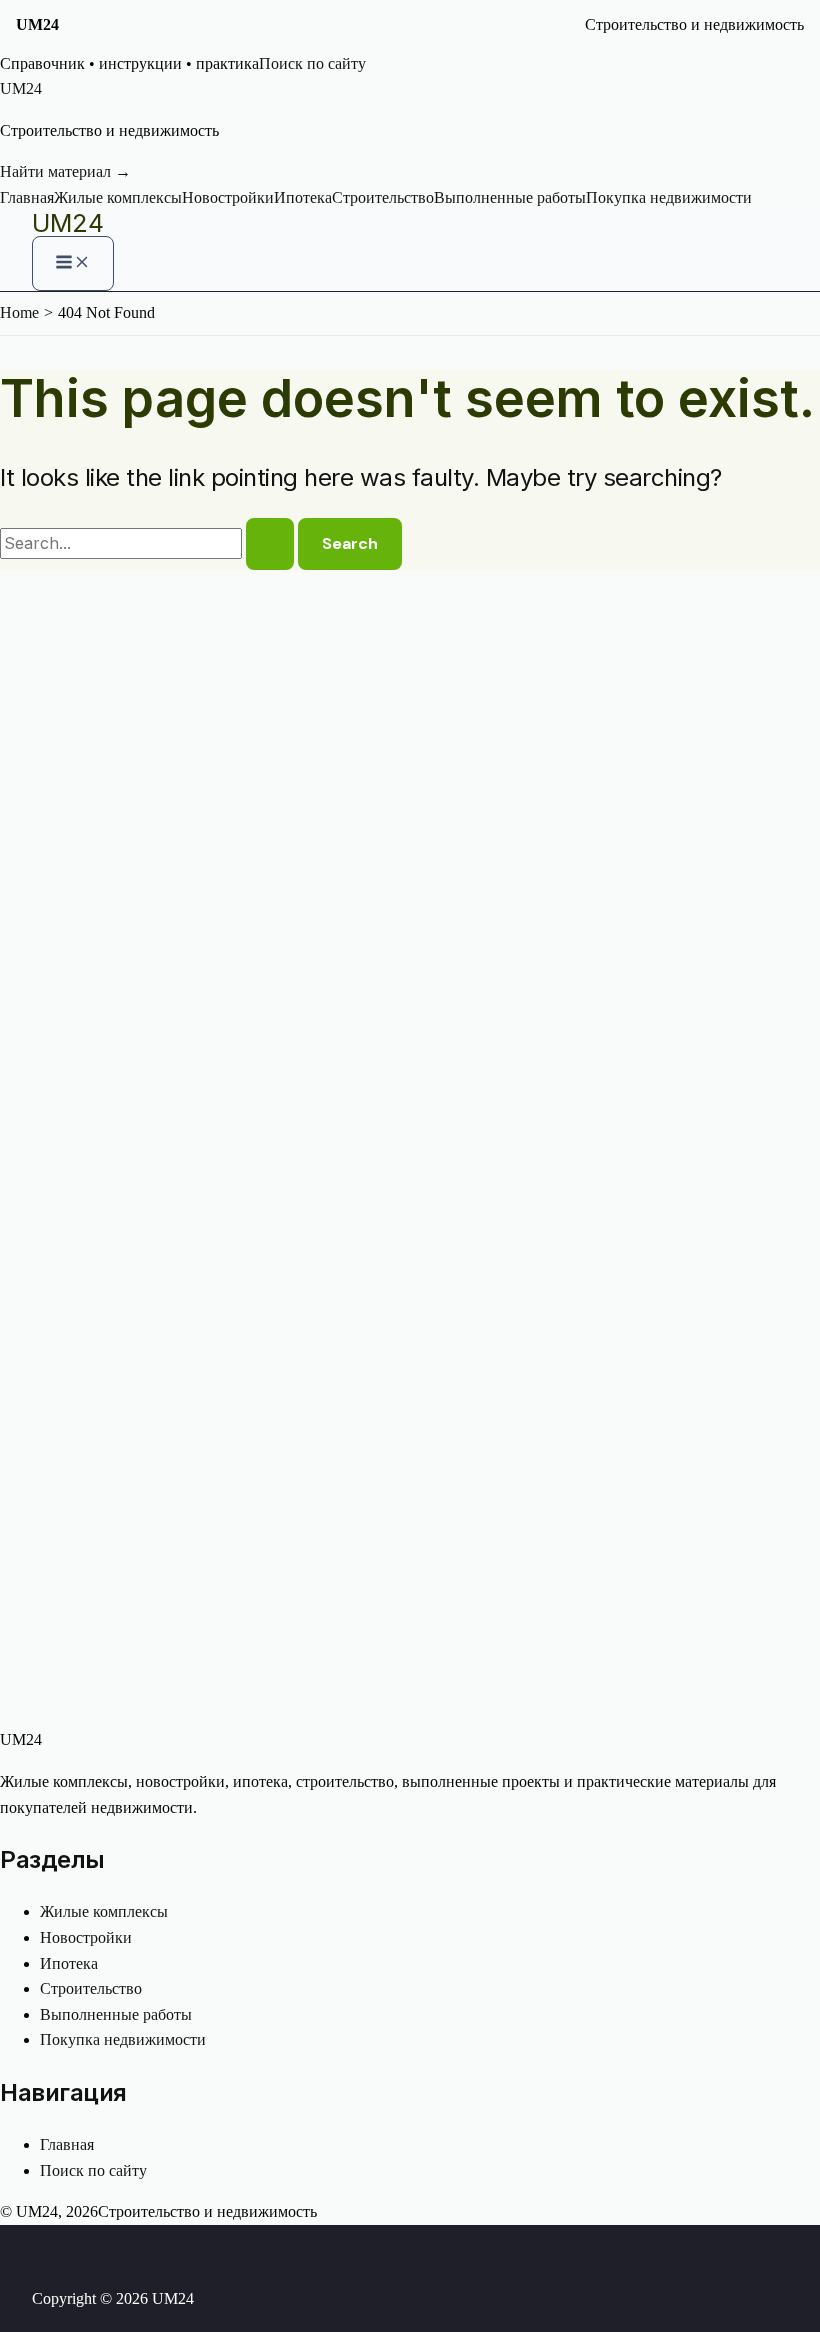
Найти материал (65, 171)
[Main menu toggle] (73, 263)
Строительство (383, 197)
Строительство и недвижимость (694, 24)
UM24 (68, 223)
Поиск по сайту (312, 63)
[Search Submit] (270, 544)
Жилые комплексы (118, 197)
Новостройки (228, 197)
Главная (27, 197)
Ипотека (303, 197)
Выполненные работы (510, 197)
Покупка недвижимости (669, 197)
